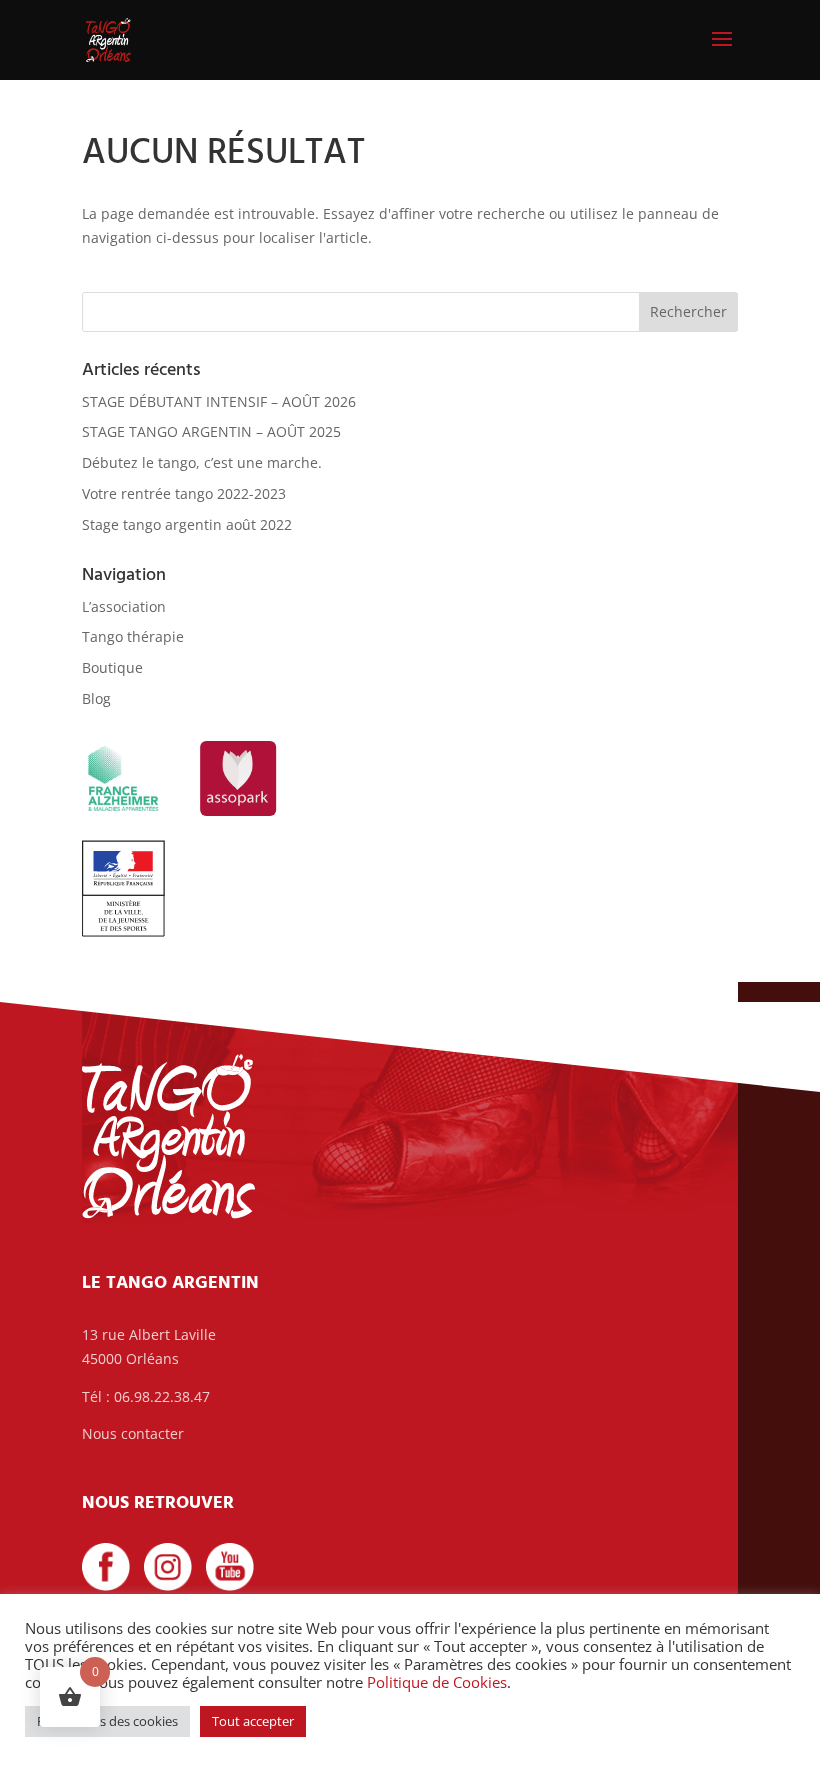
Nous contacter (133, 1433)
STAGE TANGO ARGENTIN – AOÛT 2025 (211, 431)
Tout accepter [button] (253, 1721)
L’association (124, 606)
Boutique (112, 667)
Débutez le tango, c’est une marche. (202, 462)
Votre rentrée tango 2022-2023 (184, 493)
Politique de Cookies (437, 1682)
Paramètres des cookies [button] (107, 1721)
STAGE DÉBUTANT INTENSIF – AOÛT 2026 (219, 401)
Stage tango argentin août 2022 (187, 524)
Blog (96, 698)
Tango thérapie (133, 636)
